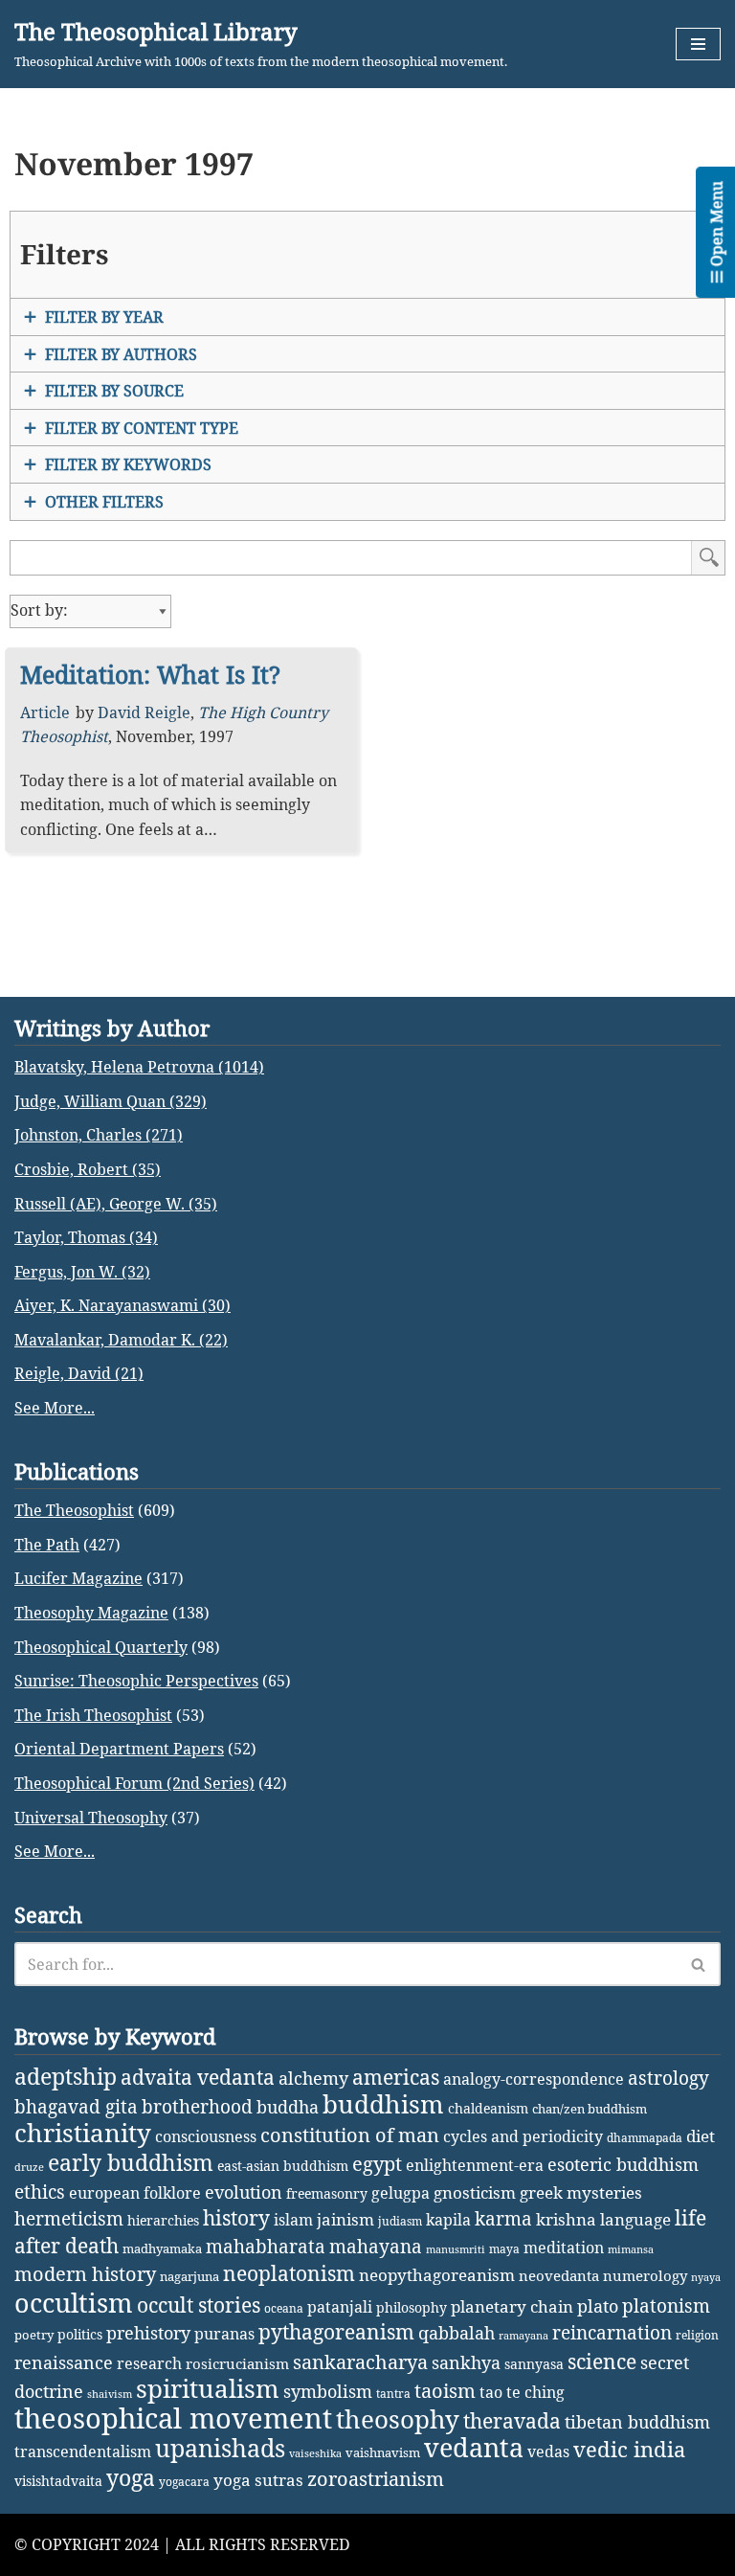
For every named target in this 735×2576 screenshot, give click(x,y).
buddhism (383, 2104)
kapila (448, 2219)
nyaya (706, 2277)
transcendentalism (83, 2452)
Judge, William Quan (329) (111, 1101)
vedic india (629, 2449)
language (635, 2219)
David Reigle (144, 712)
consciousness (206, 2136)
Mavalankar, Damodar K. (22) (121, 1340)
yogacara (184, 2482)
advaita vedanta (198, 2077)
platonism (666, 2306)
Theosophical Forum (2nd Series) (134, 1783)
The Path (47, 1545)
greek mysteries (581, 2192)
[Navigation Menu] (698, 44)
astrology (668, 2078)
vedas (548, 2452)
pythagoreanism (336, 2332)
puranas (224, 2334)
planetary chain (512, 2306)
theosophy (398, 2419)
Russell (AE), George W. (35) (116, 1204)
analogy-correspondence (534, 2079)
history (236, 2218)
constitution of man (350, 2135)
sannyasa (534, 2364)
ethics (40, 2192)
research (149, 2363)
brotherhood (197, 2106)
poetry (34, 2335)
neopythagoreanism (437, 2275)
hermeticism (69, 2219)
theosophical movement (173, 2418)
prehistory (148, 2333)
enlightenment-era (475, 2165)
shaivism (110, 2394)
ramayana (523, 2336)
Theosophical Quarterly (101, 1647)
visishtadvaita (58, 2481)
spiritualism (208, 2389)
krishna (566, 2219)
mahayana (376, 2247)
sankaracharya (360, 2362)
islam (293, 2220)
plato (598, 2306)
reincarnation (612, 2333)
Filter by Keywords (128, 464)
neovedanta (559, 2275)
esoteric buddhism (623, 2164)
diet (701, 2136)
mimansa (631, 2249)
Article (45, 712)
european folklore (135, 2193)
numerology (645, 2275)
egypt (377, 2163)
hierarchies (163, 2220)
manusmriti (456, 2249)
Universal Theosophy (91, 1818)
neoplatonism (289, 2273)
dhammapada (645, 2138)
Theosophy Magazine (91, 1613)
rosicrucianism (237, 2363)
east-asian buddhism (283, 2166)
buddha (288, 2107)
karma (503, 2219)
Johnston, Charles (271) (99, 1135)
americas (396, 2077)
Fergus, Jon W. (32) (82, 1272)
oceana (284, 2308)
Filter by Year (104, 317)
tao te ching (522, 2392)
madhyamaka (162, 2248)
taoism (445, 2391)
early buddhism (131, 2163)
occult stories (199, 2305)
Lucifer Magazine (78, 1578)
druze (29, 2167)
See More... (55, 1408)
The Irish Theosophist (93, 1715)
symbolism (328, 2391)
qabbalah (457, 2333)
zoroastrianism (376, 2479)
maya (504, 2249)
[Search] (699, 1964)
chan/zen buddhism (590, 2109)
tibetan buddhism (637, 2422)
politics (80, 2334)
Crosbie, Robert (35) (88, 1169)
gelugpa (401, 2193)
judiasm (400, 2221)
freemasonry (327, 2193)
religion (697, 2335)
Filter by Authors (121, 354)
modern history (85, 2274)
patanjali (340, 2306)
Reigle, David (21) (79, 1373)
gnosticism (475, 2192)
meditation (564, 2248)
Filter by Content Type (142, 428)
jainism (345, 2219)
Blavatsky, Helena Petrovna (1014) (139, 1067)
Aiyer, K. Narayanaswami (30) (122, 1305)
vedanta (474, 2448)
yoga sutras (258, 2480)
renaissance (64, 2362)
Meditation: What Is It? (150, 674)
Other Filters (104, 502)
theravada (512, 2420)
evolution (244, 2192)
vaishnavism (383, 2452)
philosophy (412, 2307)
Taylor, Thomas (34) (86, 1237)
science (602, 2361)
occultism (74, 2303)
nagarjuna (189, 2276)
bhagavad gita (76, 2106)
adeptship (66, 2076)
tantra (393, 2394)
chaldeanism (488, 2108)
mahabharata (266, 2247)
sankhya (466, 2362)
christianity (83, 2133)
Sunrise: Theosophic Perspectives (136, 1681)
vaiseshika (315, 2453)
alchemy (313, 2078)
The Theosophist (74, 1510)
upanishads (220, 2448)
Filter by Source (114, 391)
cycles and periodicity (523, 2136)
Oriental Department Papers (119, 1749)
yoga (131, 2478)
